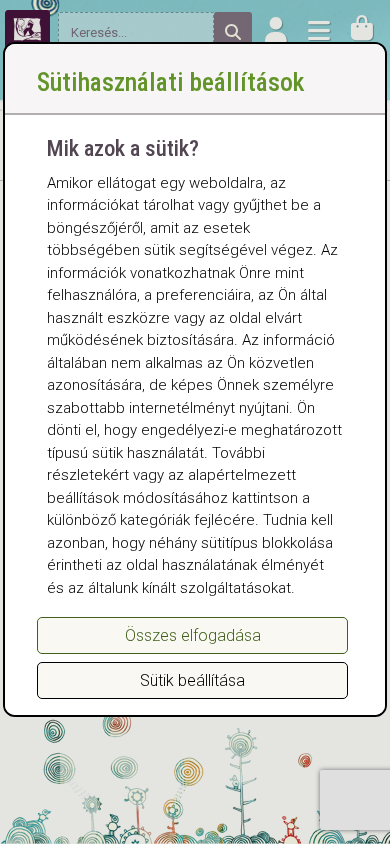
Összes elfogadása (193, 635)
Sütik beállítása (192, 680)
